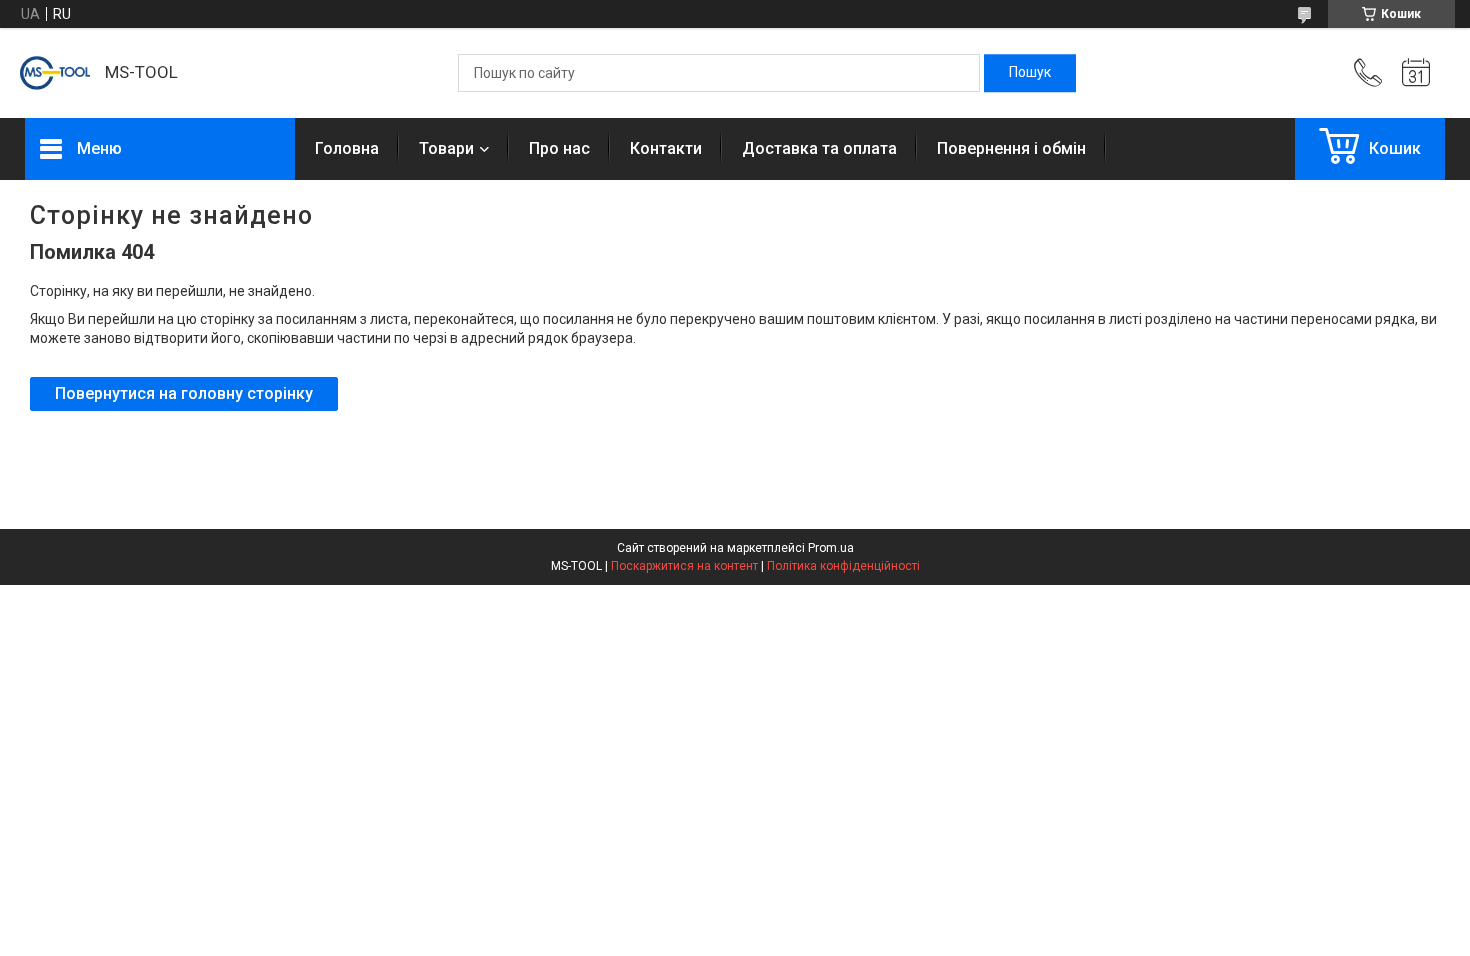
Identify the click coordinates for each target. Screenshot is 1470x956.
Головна (347, 148)
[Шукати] (1030, 73)
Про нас (559, 148)
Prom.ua (831, 548)
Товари (446, 148)
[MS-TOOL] (55, 73)
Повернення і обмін (1011, 148)
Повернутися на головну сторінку (184, 393)
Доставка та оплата (819, 148)
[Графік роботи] (1416, 73)
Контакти (666, 148)
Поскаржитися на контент (684, 566)
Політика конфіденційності (843, 566)
